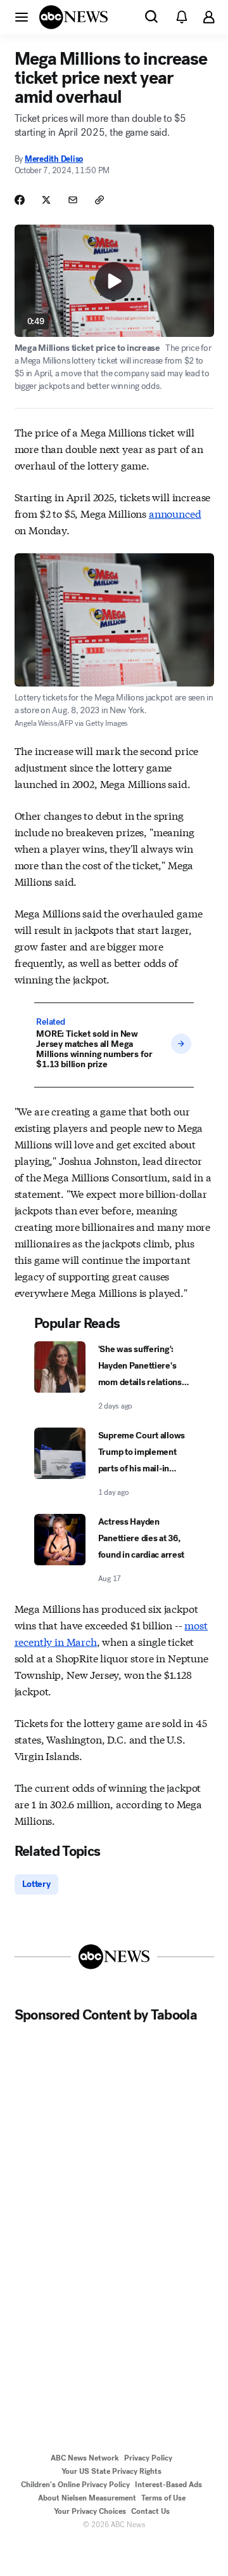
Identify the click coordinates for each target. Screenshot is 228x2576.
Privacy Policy (148, 2458)
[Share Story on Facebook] (20, 200)
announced (175, 513)
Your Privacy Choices (90, 2511)
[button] (22, 16)
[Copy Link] (99, 200)
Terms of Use (163, 2498)
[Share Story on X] (46, 200)
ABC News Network (85, 2458)
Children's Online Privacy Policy (75, 2485)
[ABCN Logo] (73, 17)
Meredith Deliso (54, 159)
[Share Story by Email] (73, 200)
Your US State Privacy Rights (111, 2471)
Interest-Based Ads (168, 2485)
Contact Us (150, 2511)
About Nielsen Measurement (87, 2498)
